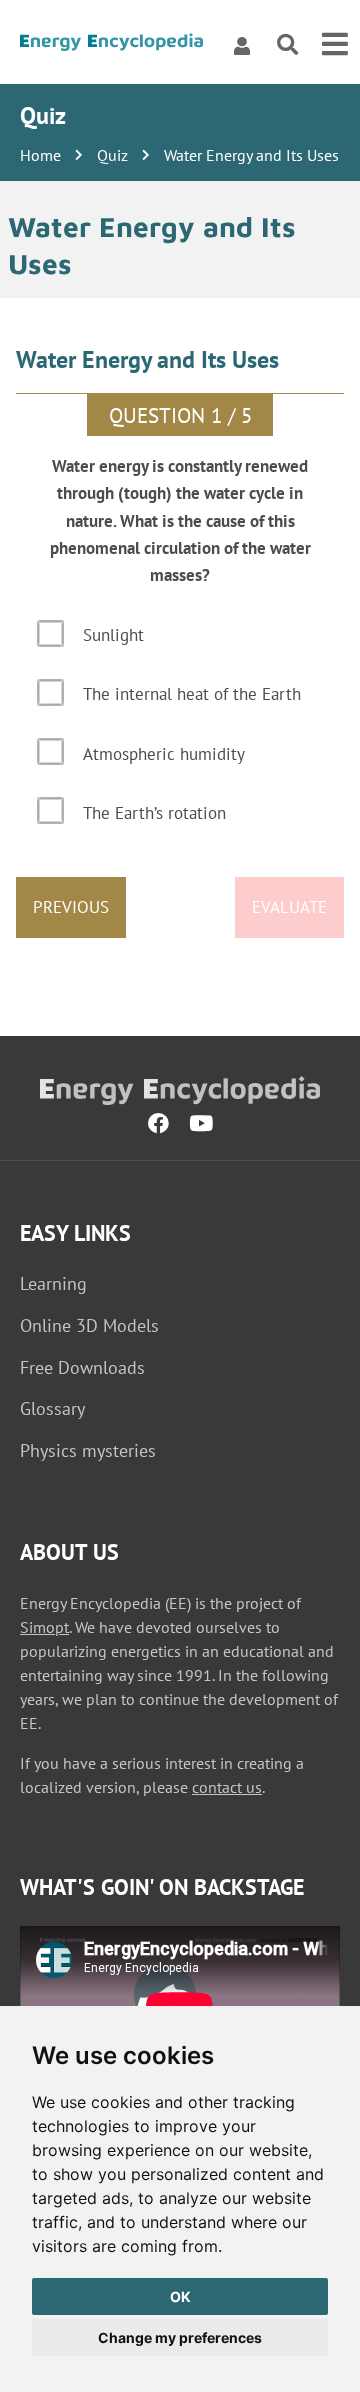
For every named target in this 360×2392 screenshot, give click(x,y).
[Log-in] (242, 45)
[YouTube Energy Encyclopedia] (201, 1123)
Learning (53, 1283)
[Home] (111, 45)
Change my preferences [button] (180, 2337)
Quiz (112, 155)
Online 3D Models (89, 1325)
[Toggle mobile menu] (335, 45)
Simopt (44, 1627)
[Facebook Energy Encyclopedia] (158, 1123)
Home (40, 155)
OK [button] (180, 2296)
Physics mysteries (88, 1450)
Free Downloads (82, 1367)
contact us (227, 1787)
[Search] (287, 45)
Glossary (52, 1408)
